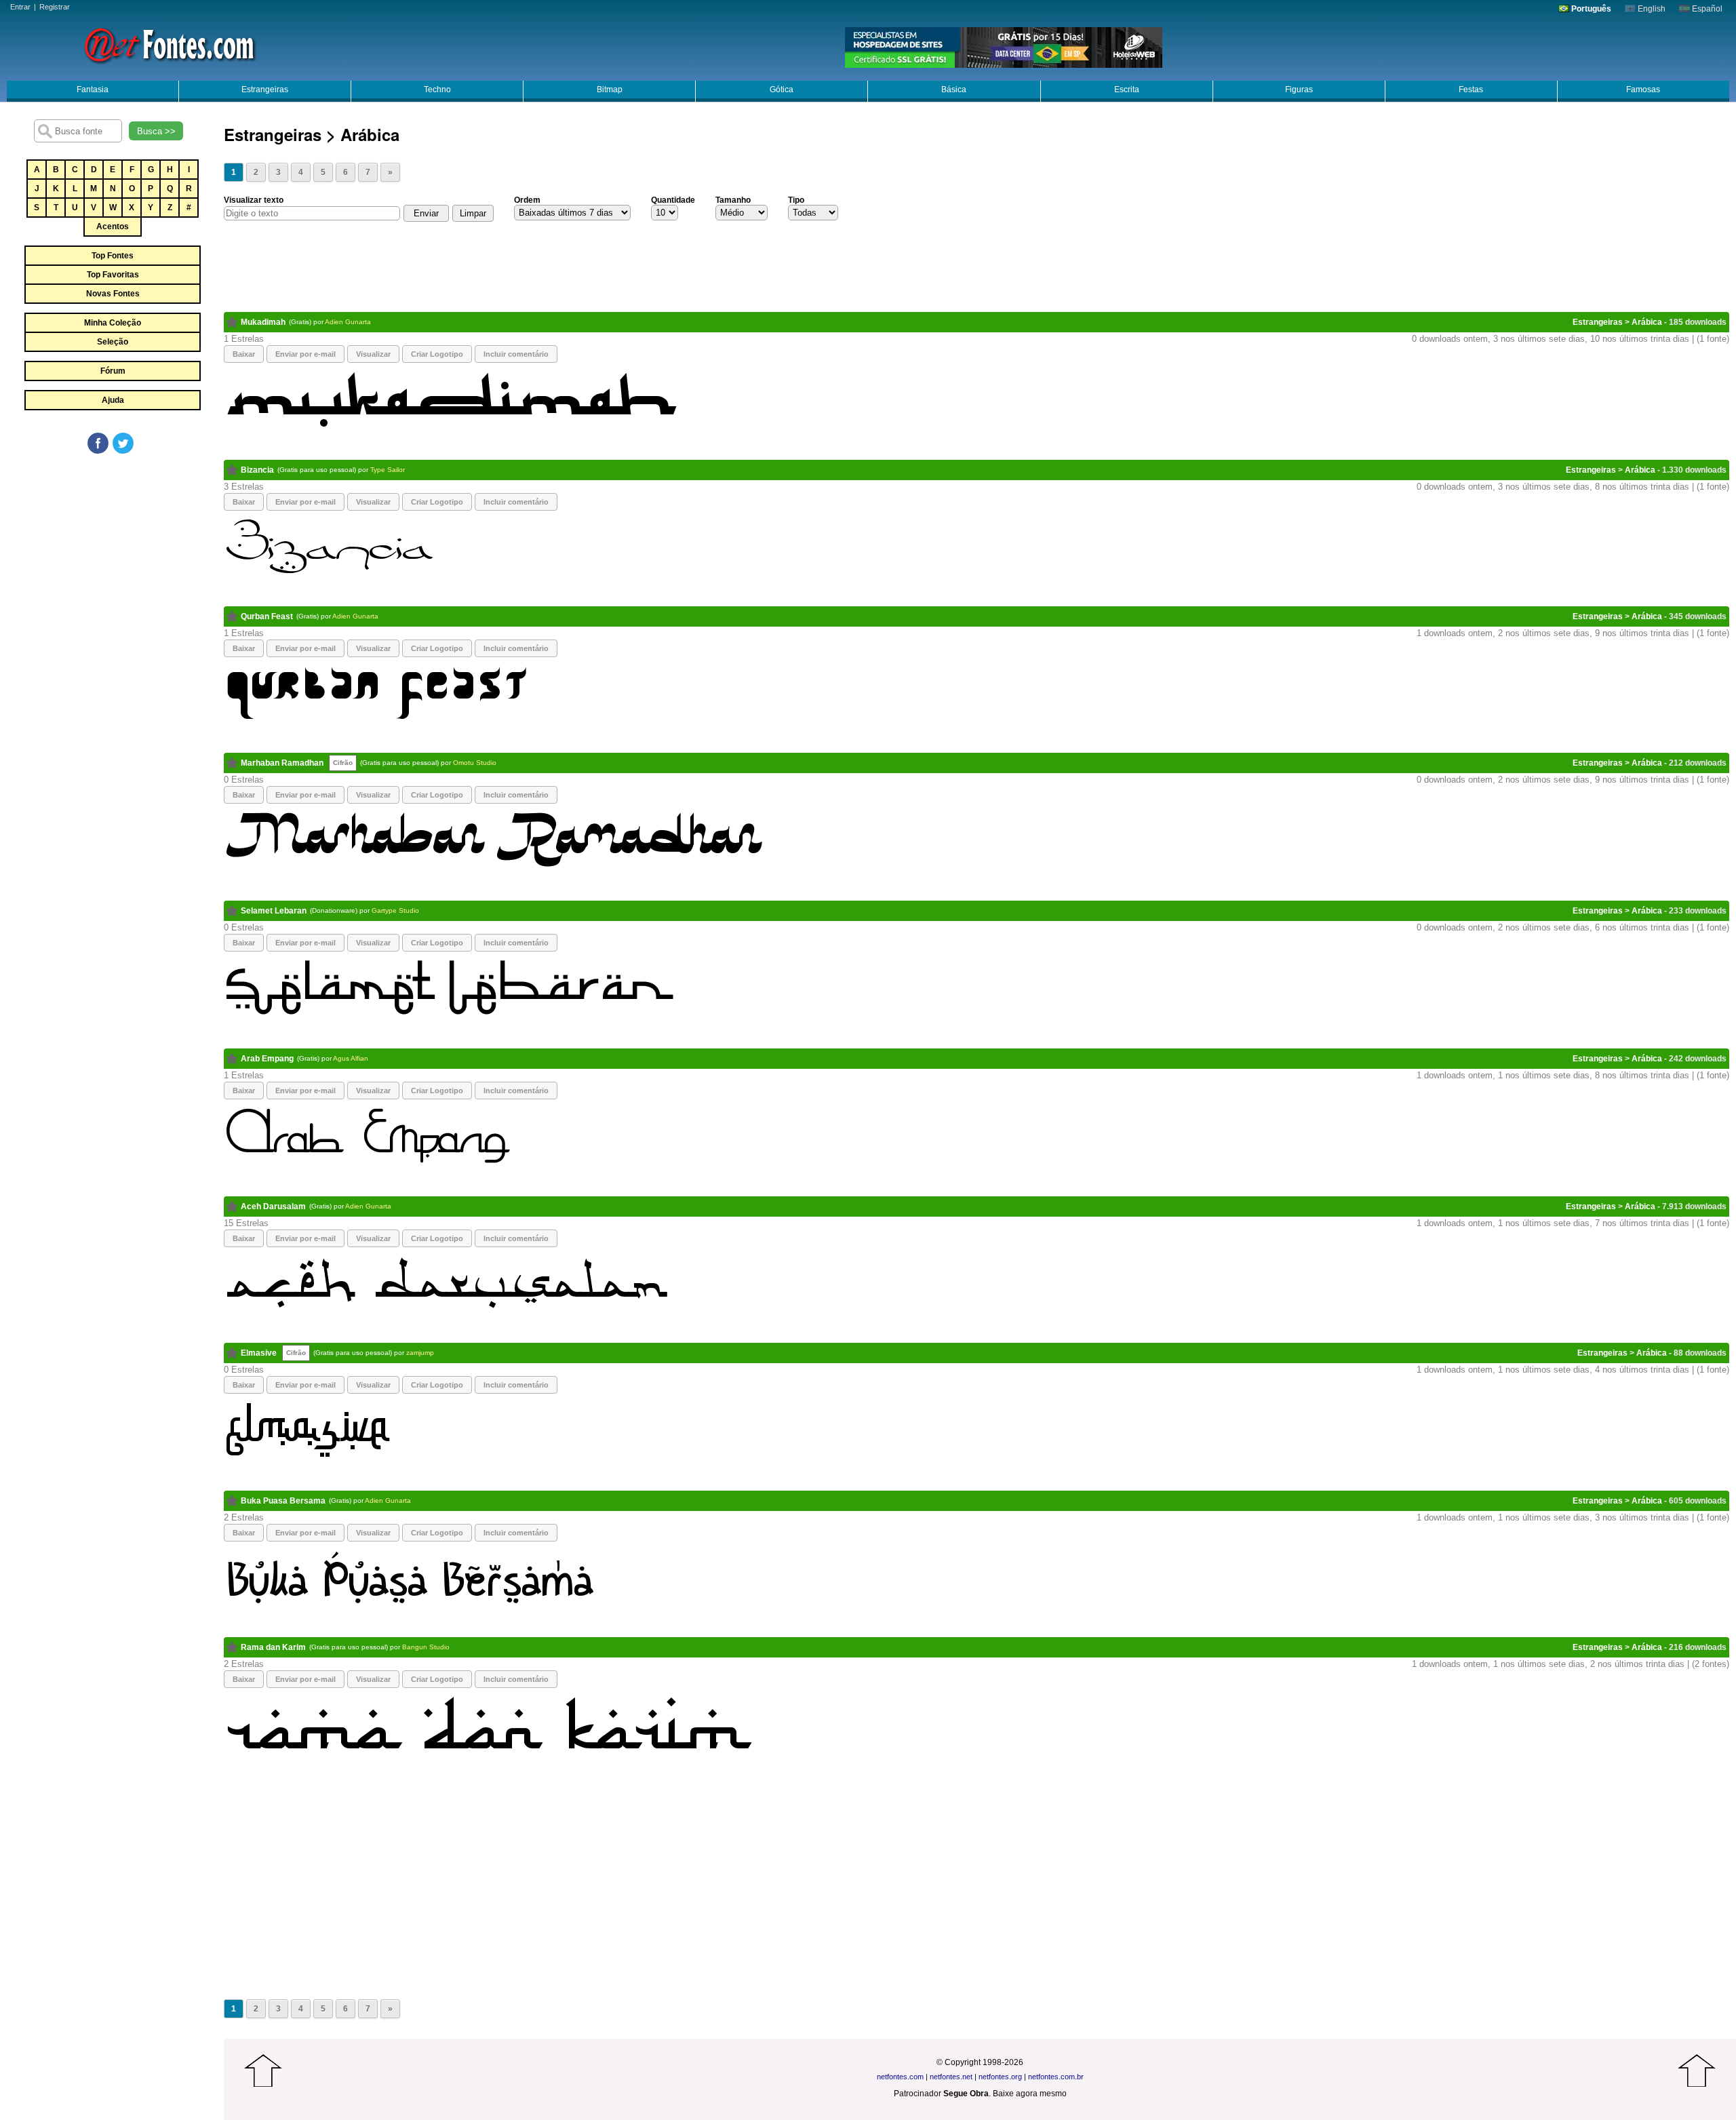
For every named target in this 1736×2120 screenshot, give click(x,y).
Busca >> (156, 131)
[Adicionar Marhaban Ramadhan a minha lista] (232, 763)
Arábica (1647, 322)
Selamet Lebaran (274, 911)
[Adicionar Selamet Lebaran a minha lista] (232, 911)
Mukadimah (263, 322)
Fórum (113, 371)
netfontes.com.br (1056, 2077)
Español (1706, 9)
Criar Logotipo (437, 354)
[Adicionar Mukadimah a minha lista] (232, 322)
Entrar (20, 7)
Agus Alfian (351, 1058)
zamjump (420, 1353)
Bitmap (610, 90)
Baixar (244, 354)
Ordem (527, 200)
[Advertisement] (112, 557)
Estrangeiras (265, 90)
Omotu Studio (475, 763)
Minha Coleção (113, 323)
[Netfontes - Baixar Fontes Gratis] (170, 44)
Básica (954, 90)
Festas (1471, 90)
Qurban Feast (267, 616)
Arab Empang (267, 1059)
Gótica (782, 90)
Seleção (113, 342)
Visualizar (373, 354)
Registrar (55, 7)
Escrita (1127, 90)
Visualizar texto (254, 200)
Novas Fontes (113, 294)
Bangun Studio (426, 1647)
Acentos (113, 227)
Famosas (1643, 90)
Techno (437, 90)
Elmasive (259, 1353)
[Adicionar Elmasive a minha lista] (232, 1353)
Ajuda (113, 400)
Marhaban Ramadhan (282, 763)
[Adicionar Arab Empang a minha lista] (232, 1059)
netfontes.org (1000, 2077)
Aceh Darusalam (273, 1206)
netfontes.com (900, 2077)
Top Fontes (113, 256)
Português (1590, 9)
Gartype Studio (395, 910)
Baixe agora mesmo (1030, 2094)
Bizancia (257, 470)
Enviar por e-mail (305, 354)
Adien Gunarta (348, 322)
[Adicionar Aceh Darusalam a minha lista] (232, 1206)
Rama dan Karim (273, 1647)
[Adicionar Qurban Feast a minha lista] (232, 616)
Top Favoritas (113, 275)
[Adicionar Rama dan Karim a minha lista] (232, 1647)
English (1651, 9)
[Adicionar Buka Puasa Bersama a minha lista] (232, 1501)
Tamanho (733, 200)
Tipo (796, 200)
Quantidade (673, 200)
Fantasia (93, 90)
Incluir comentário (516, 354)
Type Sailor (388, 470)
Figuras (1299, 90)
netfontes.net (951, 2077)
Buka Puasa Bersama (283, 1501)
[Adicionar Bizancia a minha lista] (232, 470)
